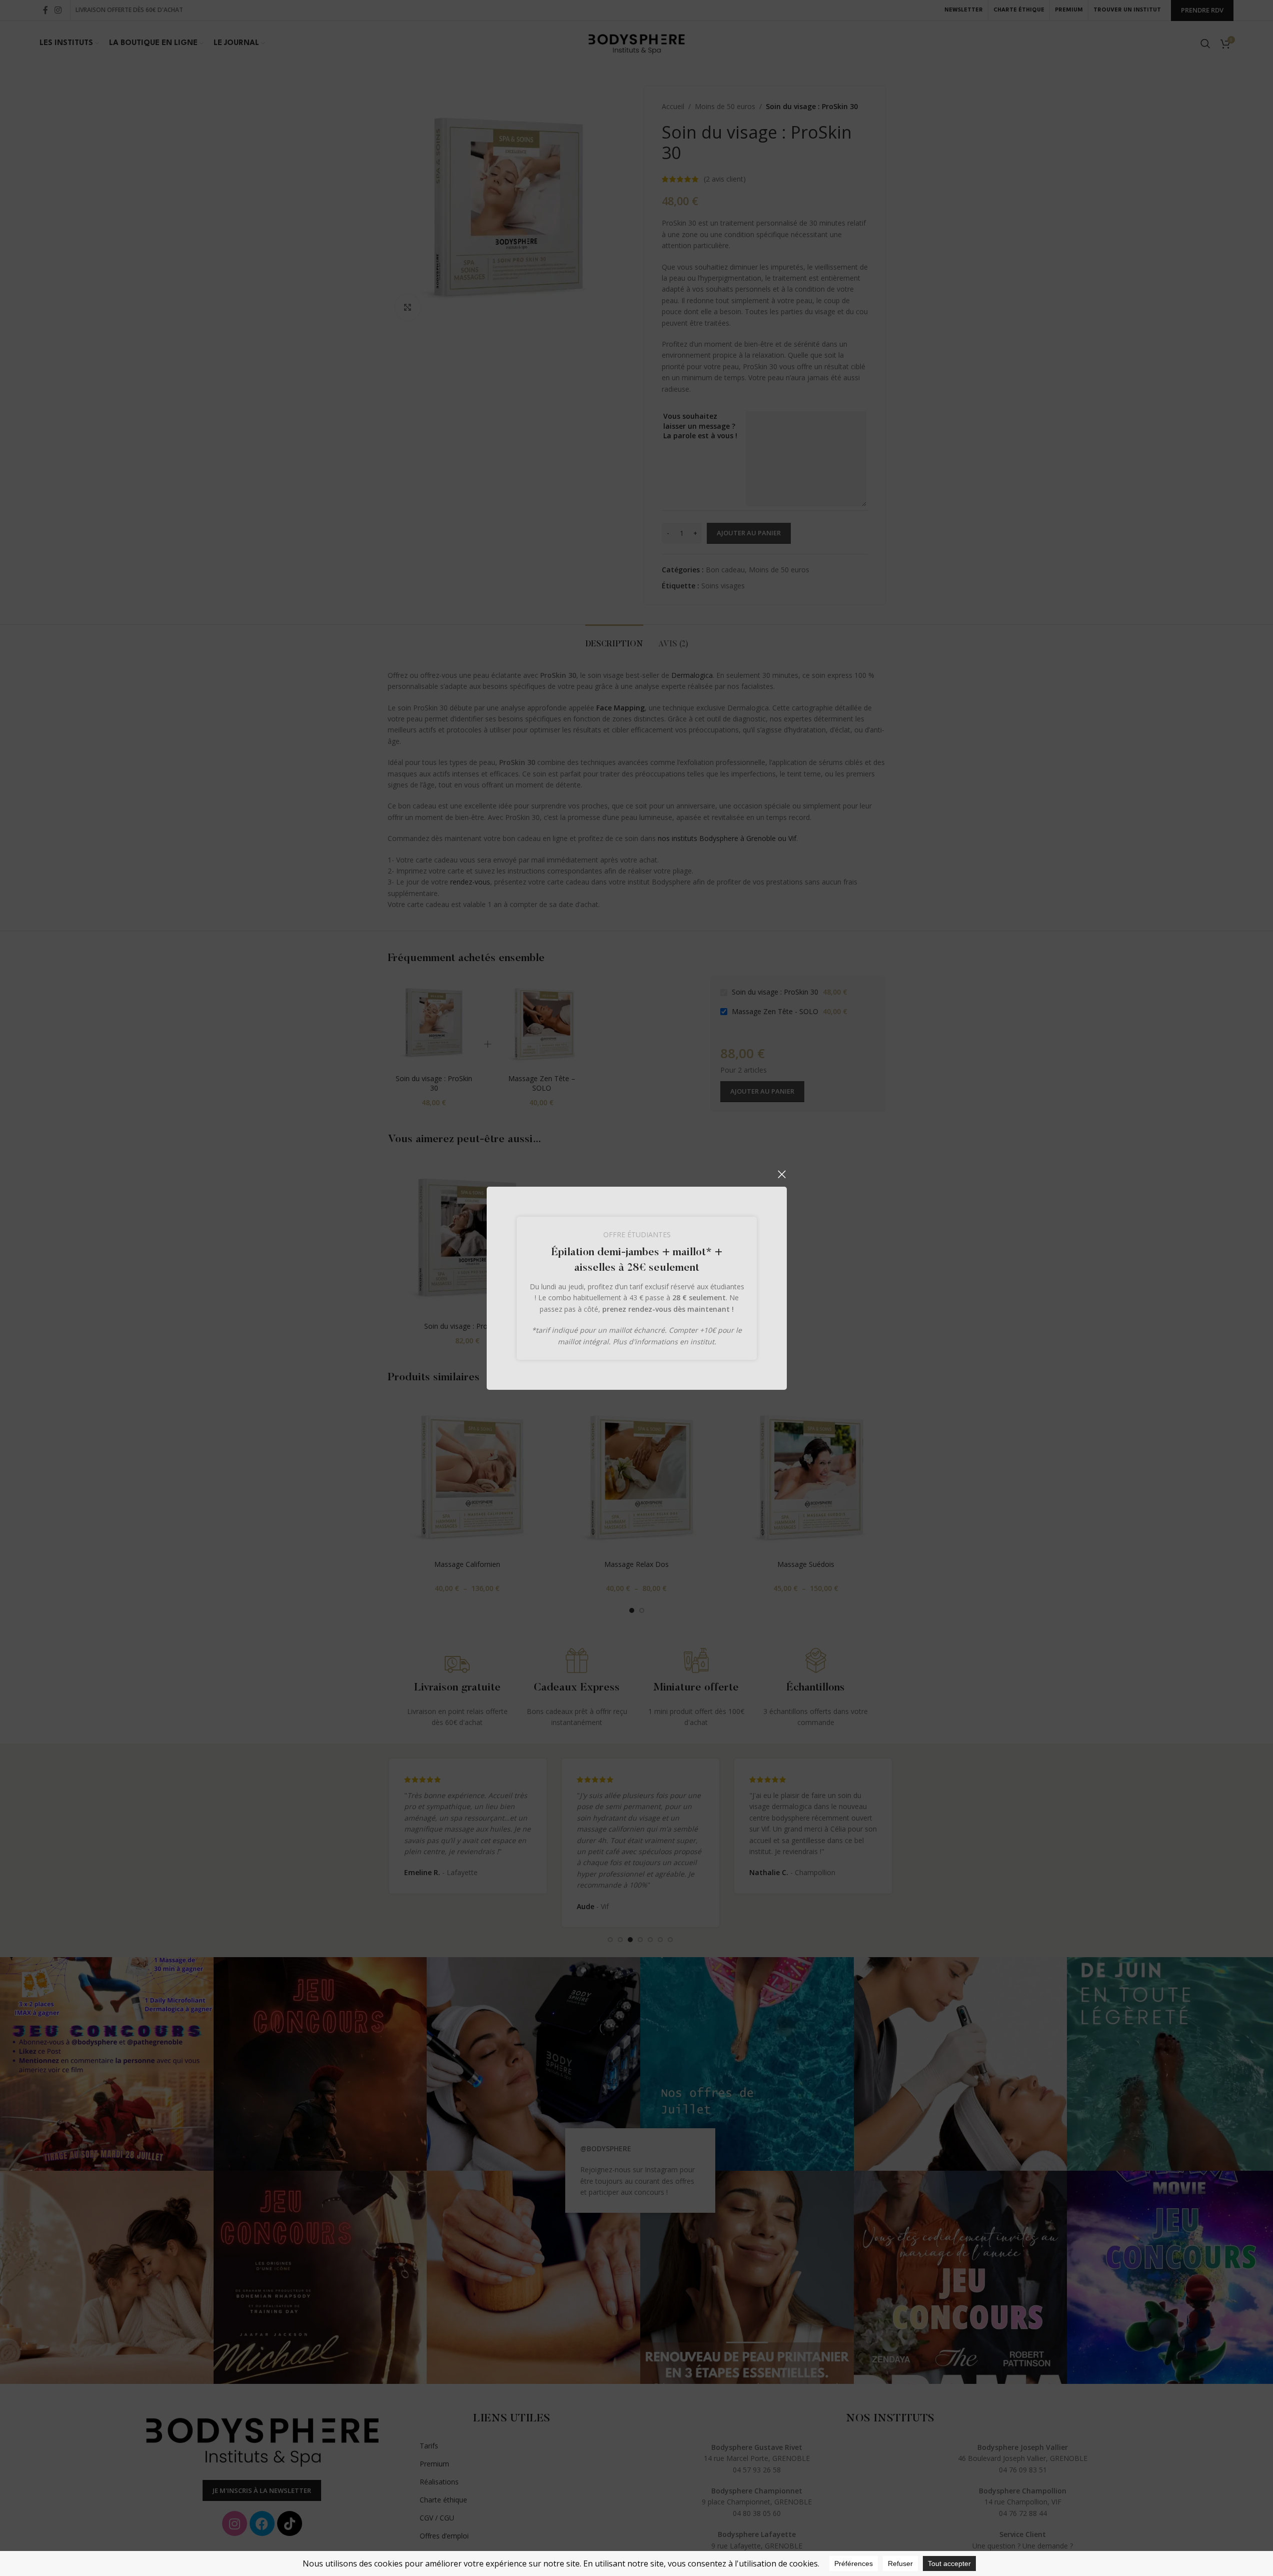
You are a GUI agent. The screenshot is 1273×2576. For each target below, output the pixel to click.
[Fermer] (782, 1174)
